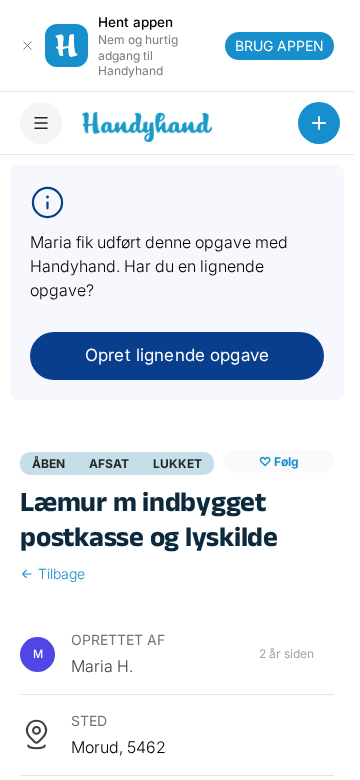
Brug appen (279, 45)
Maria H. (102, 666)
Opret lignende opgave (177, 355)
